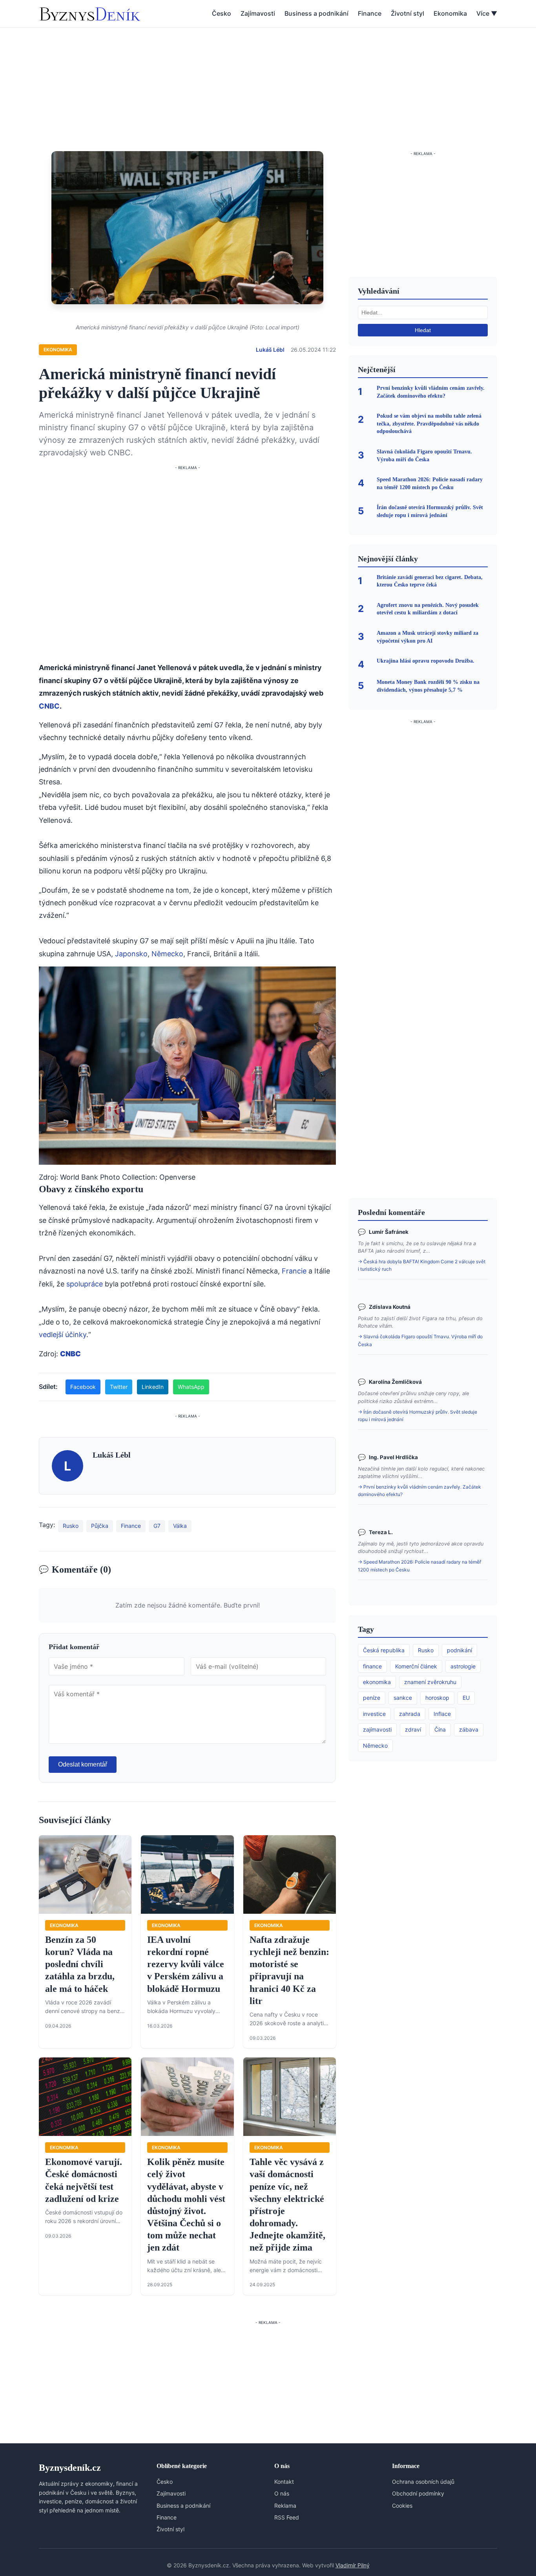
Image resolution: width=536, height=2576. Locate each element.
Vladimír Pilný (353, 2565)
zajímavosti (377, 1729)
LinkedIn (153, 1387)
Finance (370, 13)
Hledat (423, 330)
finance (372, 1666)
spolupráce (85, 1284)
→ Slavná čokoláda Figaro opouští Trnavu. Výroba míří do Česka (420, 1340)
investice (374, 1714)
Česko (222, 13)
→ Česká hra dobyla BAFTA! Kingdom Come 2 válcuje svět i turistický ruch (422, 1265)
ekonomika (377, 1682)
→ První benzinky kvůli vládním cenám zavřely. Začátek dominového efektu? (419, 1491)
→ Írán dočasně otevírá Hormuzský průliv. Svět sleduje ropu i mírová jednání (417, 1416)
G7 (157, 1526)
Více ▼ (487, 13)
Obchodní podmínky (418, 2493)
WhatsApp (191, 1387)
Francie (294, 1271)
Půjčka (100, 1526)
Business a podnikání (316, 13)
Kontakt (284, 2482)
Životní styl (407, 13)
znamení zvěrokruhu (430, 1682)
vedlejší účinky (63, 1335)
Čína (440, 1729)
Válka (180, 1526)
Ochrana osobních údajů (423, 2482)
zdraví (413, 1729)
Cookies (402, 2506)
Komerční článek (416, 1666)
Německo (167, 954)
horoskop (437, 1698)
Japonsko (131, 954)
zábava (469, 1729)
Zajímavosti (258, 13)
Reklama (285, 2506)
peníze (372, 1698)
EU (466, 1698)
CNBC (49, 706)
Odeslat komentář (83, 1764)
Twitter (119, 1387)
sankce (403, 1698)
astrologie (463, 1666)
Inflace (442, 1714)
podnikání (459, 1650)
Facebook (83, 1387)
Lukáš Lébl (270, 350)
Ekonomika (450, 13)
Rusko (71, 1526)
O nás (282, 2493)
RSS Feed (287, 2517)
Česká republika (384, 1650)
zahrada (410, 1714)
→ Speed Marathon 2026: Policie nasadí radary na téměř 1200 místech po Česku (419, 1566)
